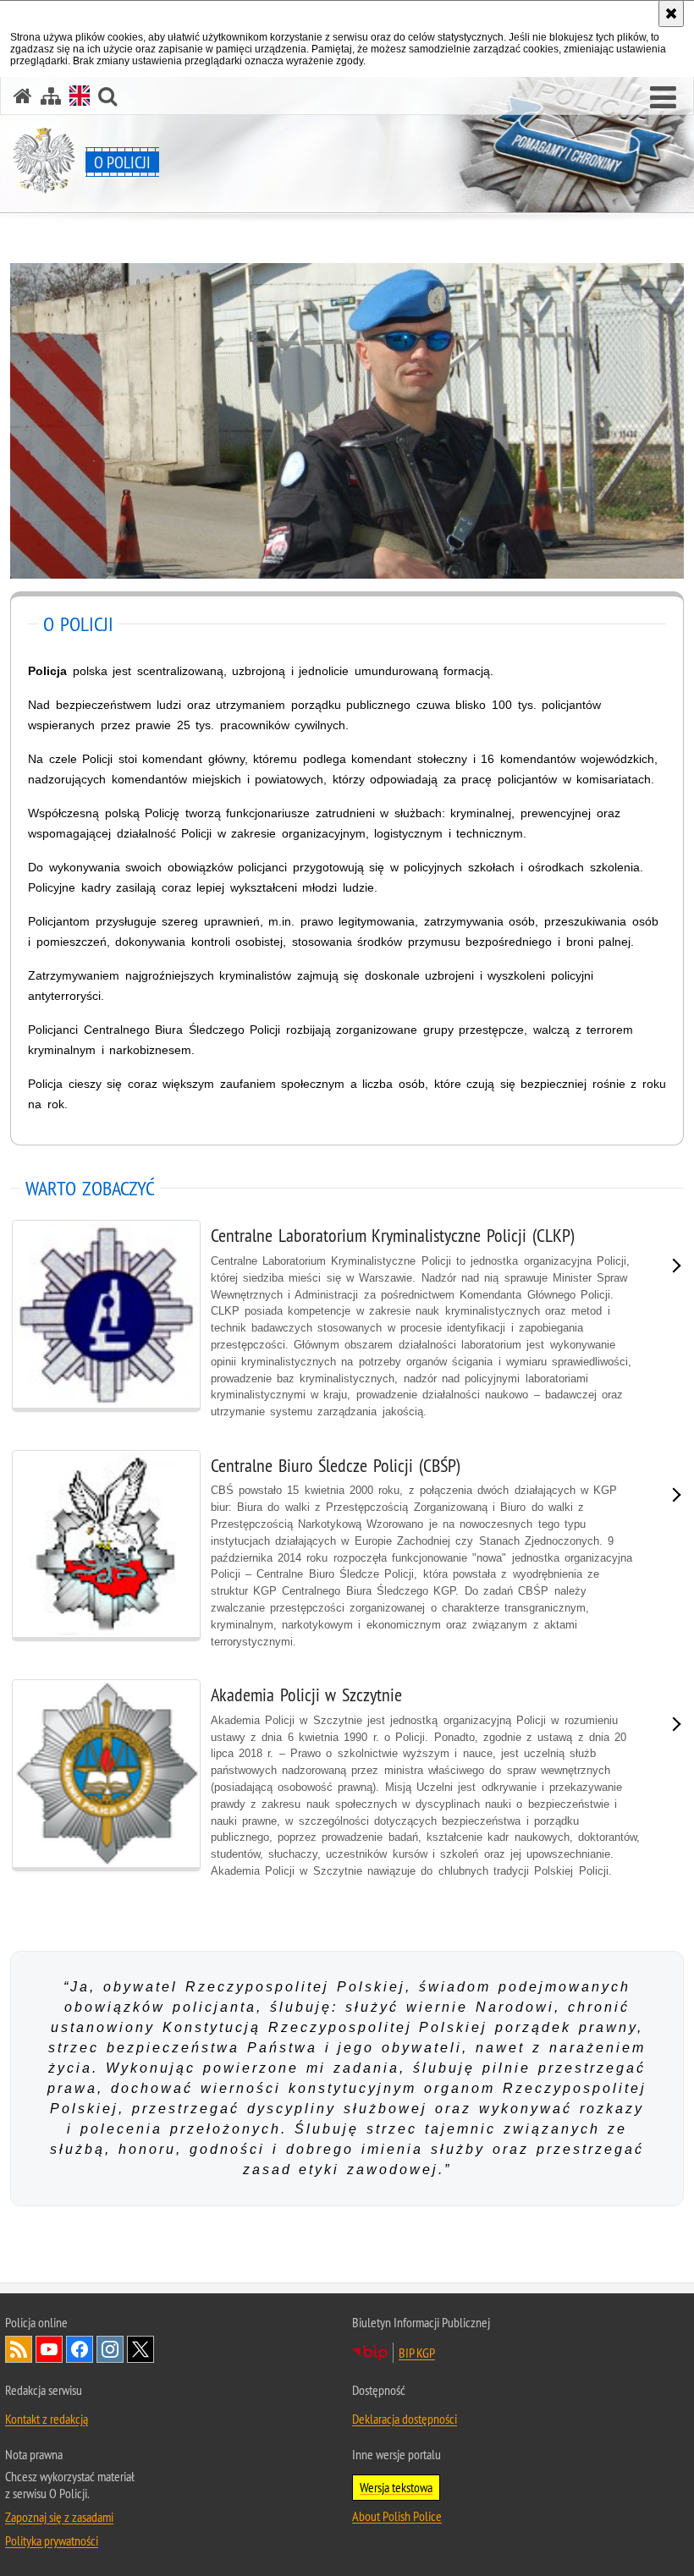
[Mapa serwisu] (51, 96)
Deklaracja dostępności (405, 2419)
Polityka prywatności (52, 2540)
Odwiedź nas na (49, 2349)
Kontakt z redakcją (47, 2419)
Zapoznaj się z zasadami (59, 2517)
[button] (663, 98)
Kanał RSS (19, 2349)
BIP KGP (417, 2353)
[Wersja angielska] (80, 96)
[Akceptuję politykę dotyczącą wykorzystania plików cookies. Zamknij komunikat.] (671, 14)
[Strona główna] (23, 96)
